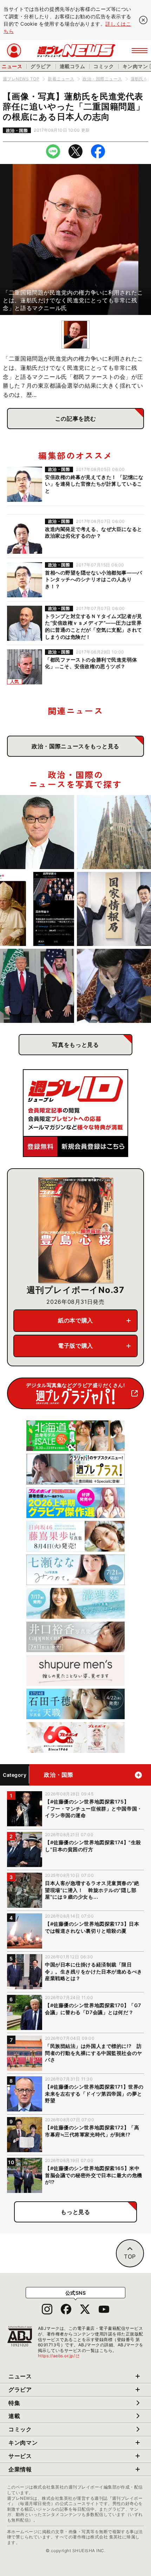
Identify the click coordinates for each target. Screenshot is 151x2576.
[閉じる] (143, 20)
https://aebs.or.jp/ (59, 2356)
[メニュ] (140, 51)
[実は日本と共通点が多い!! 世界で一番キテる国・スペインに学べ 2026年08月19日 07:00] (114, 832)
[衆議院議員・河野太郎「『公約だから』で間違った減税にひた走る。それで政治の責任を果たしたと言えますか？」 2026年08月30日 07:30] (37, 832)
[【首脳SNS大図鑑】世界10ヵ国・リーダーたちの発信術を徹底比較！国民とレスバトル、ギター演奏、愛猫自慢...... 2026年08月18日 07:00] (37, 909)
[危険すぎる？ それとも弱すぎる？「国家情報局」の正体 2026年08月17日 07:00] (114, 909)
